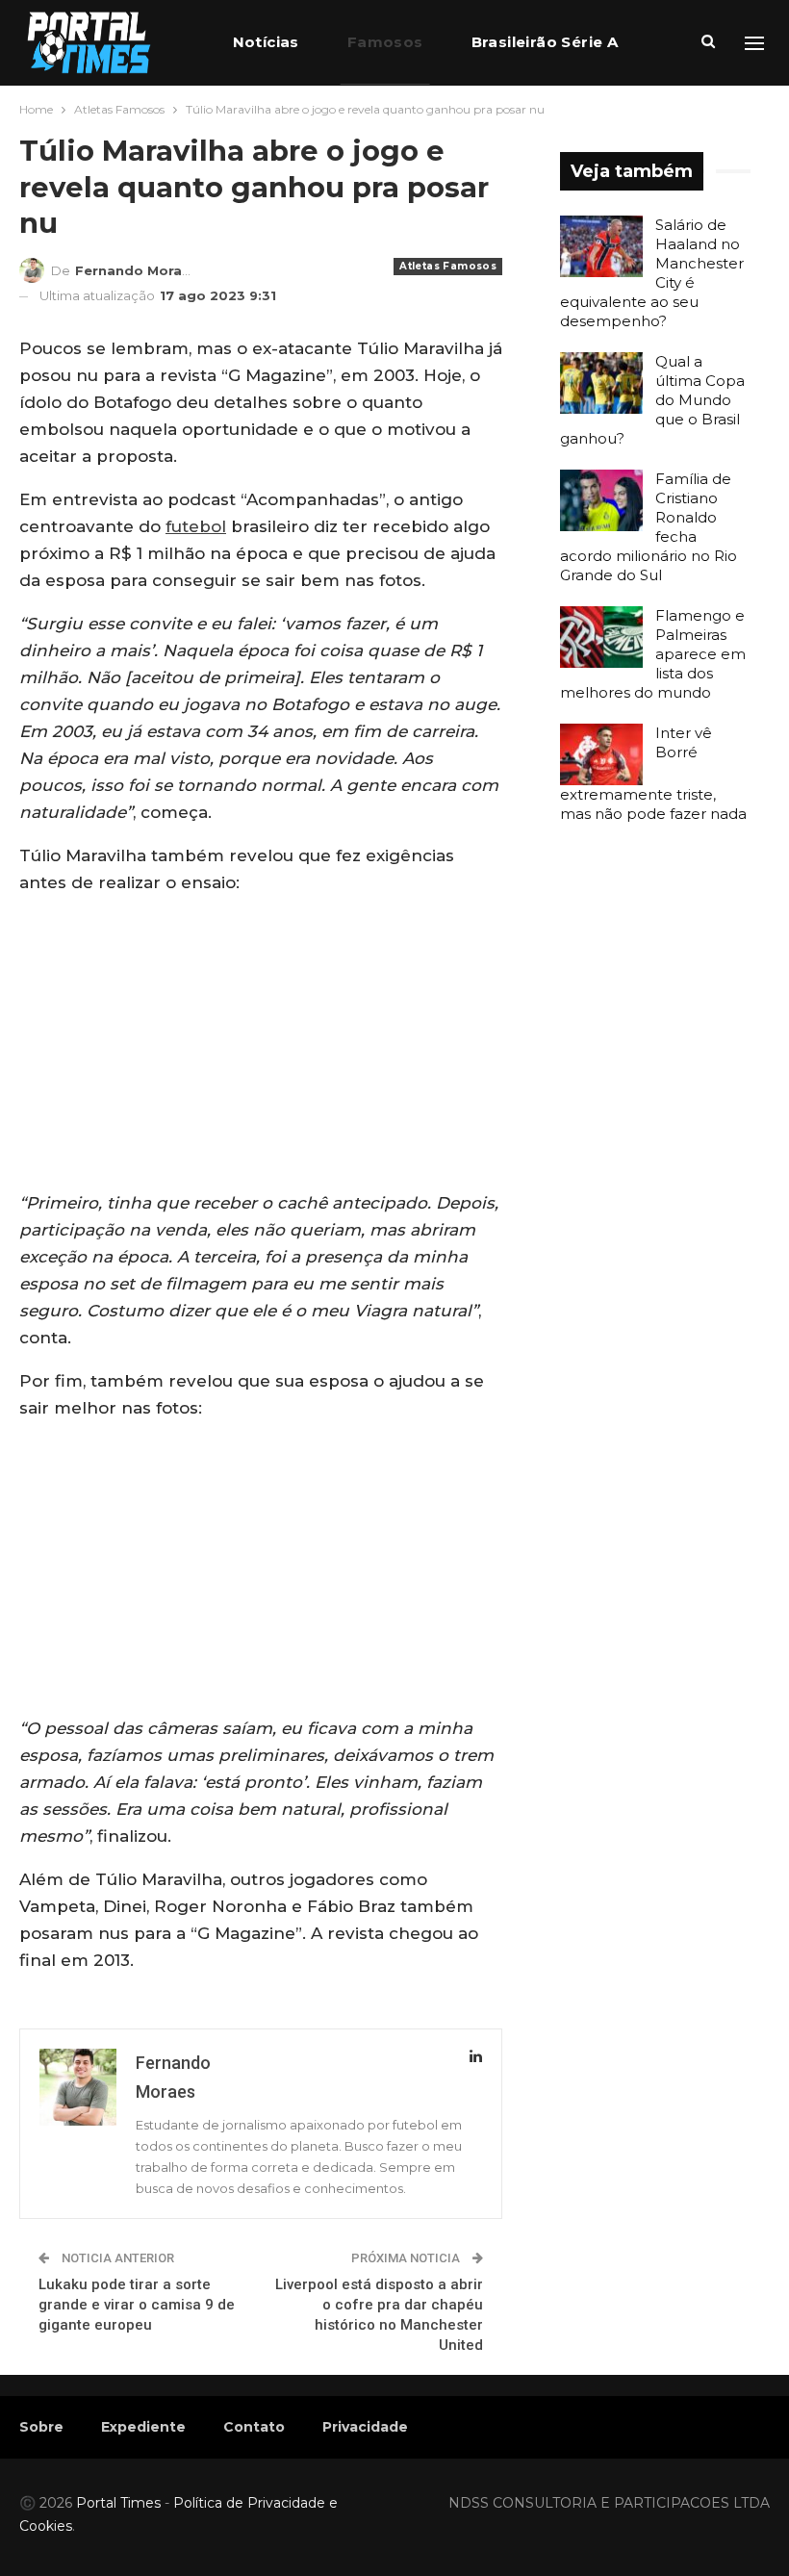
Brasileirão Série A (545, 42)
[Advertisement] (261, 1047)
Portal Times (118, 2503)
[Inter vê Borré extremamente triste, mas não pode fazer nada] (601, 754)
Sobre (41, 2427)
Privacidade (365, 2427)
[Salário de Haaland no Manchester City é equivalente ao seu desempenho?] (601, 246)
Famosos (385, 42)
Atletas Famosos (448, 266)
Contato (254, 2427)
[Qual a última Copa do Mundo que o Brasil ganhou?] (601, 383)
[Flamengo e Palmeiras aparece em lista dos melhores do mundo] (601, 637)
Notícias (266, 42)
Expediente (143, 2427)
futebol (196, 526)
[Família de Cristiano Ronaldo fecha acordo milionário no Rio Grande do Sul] (601, 500)
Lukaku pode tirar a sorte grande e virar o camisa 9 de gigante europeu (137, 2305)
